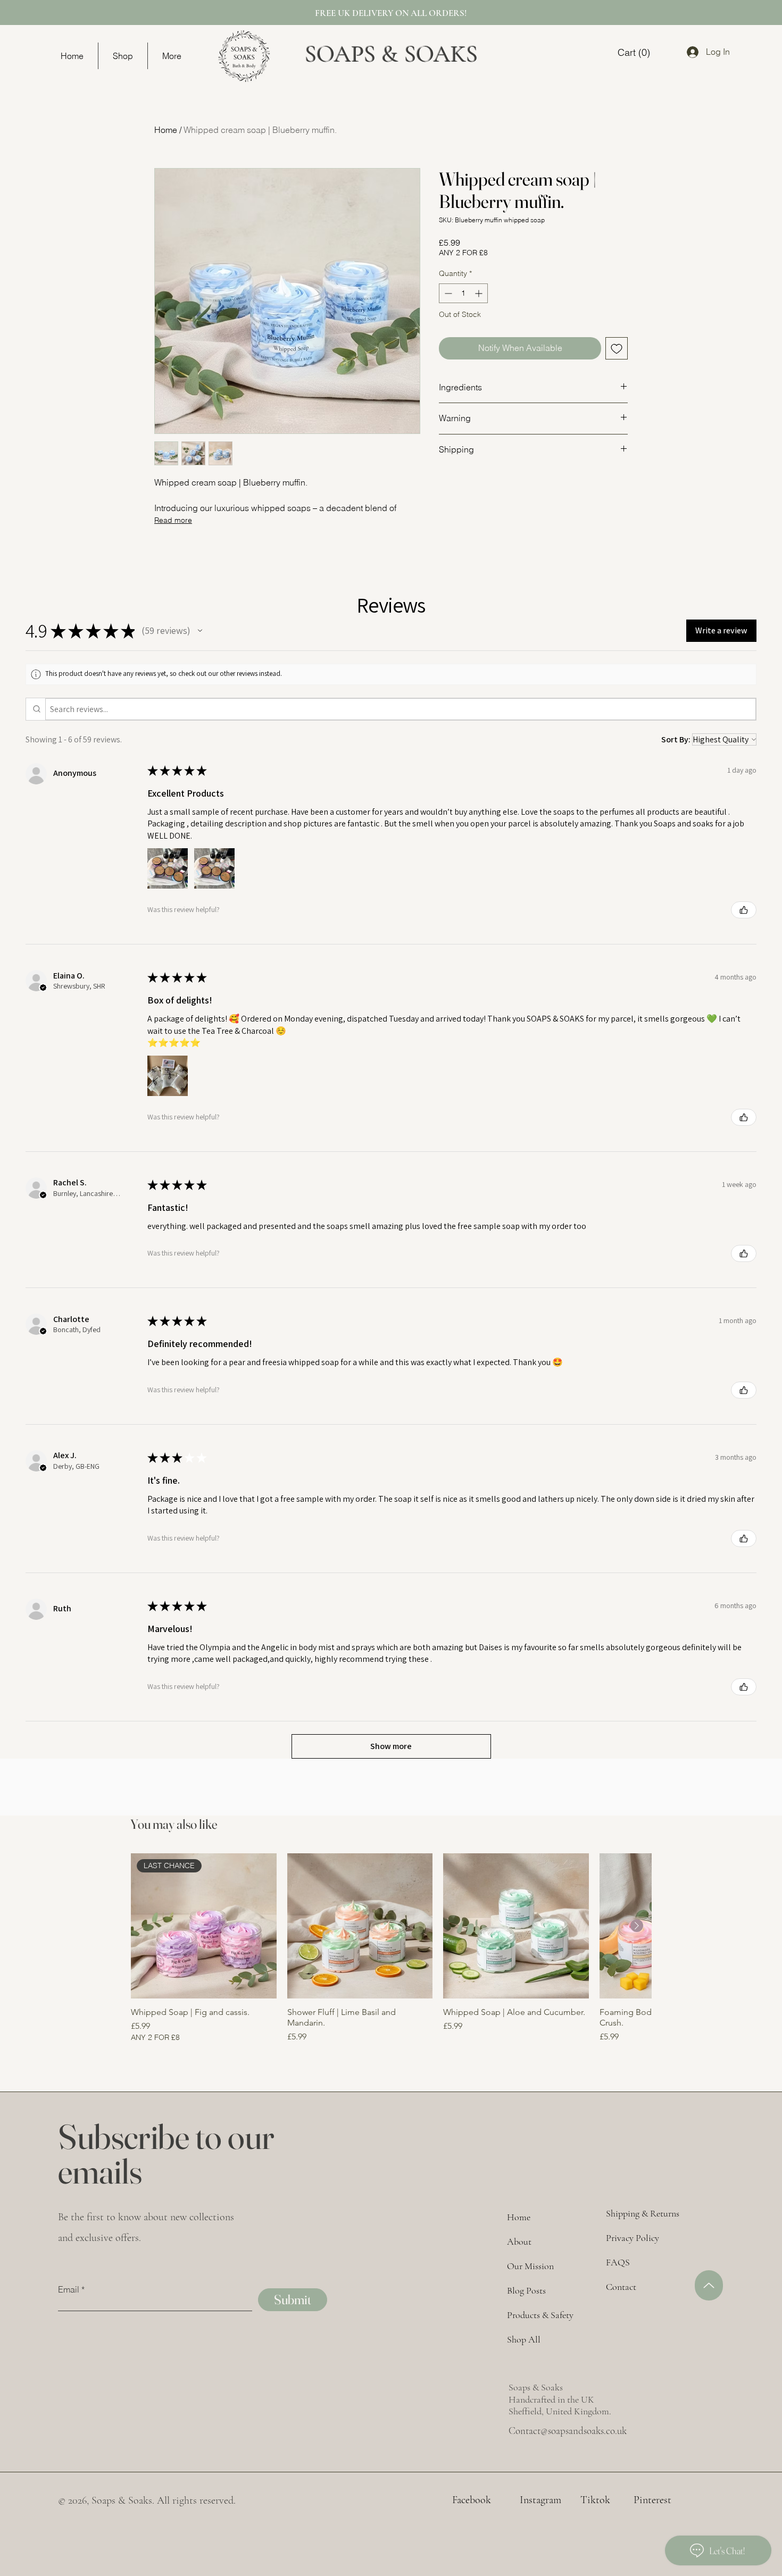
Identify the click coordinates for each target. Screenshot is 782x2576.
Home (166, 130)
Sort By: (676, 739)
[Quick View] (360, 1926)
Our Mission (530, 2266)
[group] (391, 1954)
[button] (200, 631)
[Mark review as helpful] (744, 910)
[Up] (709, 2285)
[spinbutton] (463, 293)
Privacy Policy (633, 2238)
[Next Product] (637, 1926)
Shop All (524, 2339)
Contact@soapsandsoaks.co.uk (568, 2431)
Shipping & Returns (643, 2213)
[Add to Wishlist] (617, 348)
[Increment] (480, 293)
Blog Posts (526, 2290)
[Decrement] (447, 293)
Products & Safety (540, 2315)
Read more (173, 520)
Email (69, 2289)
